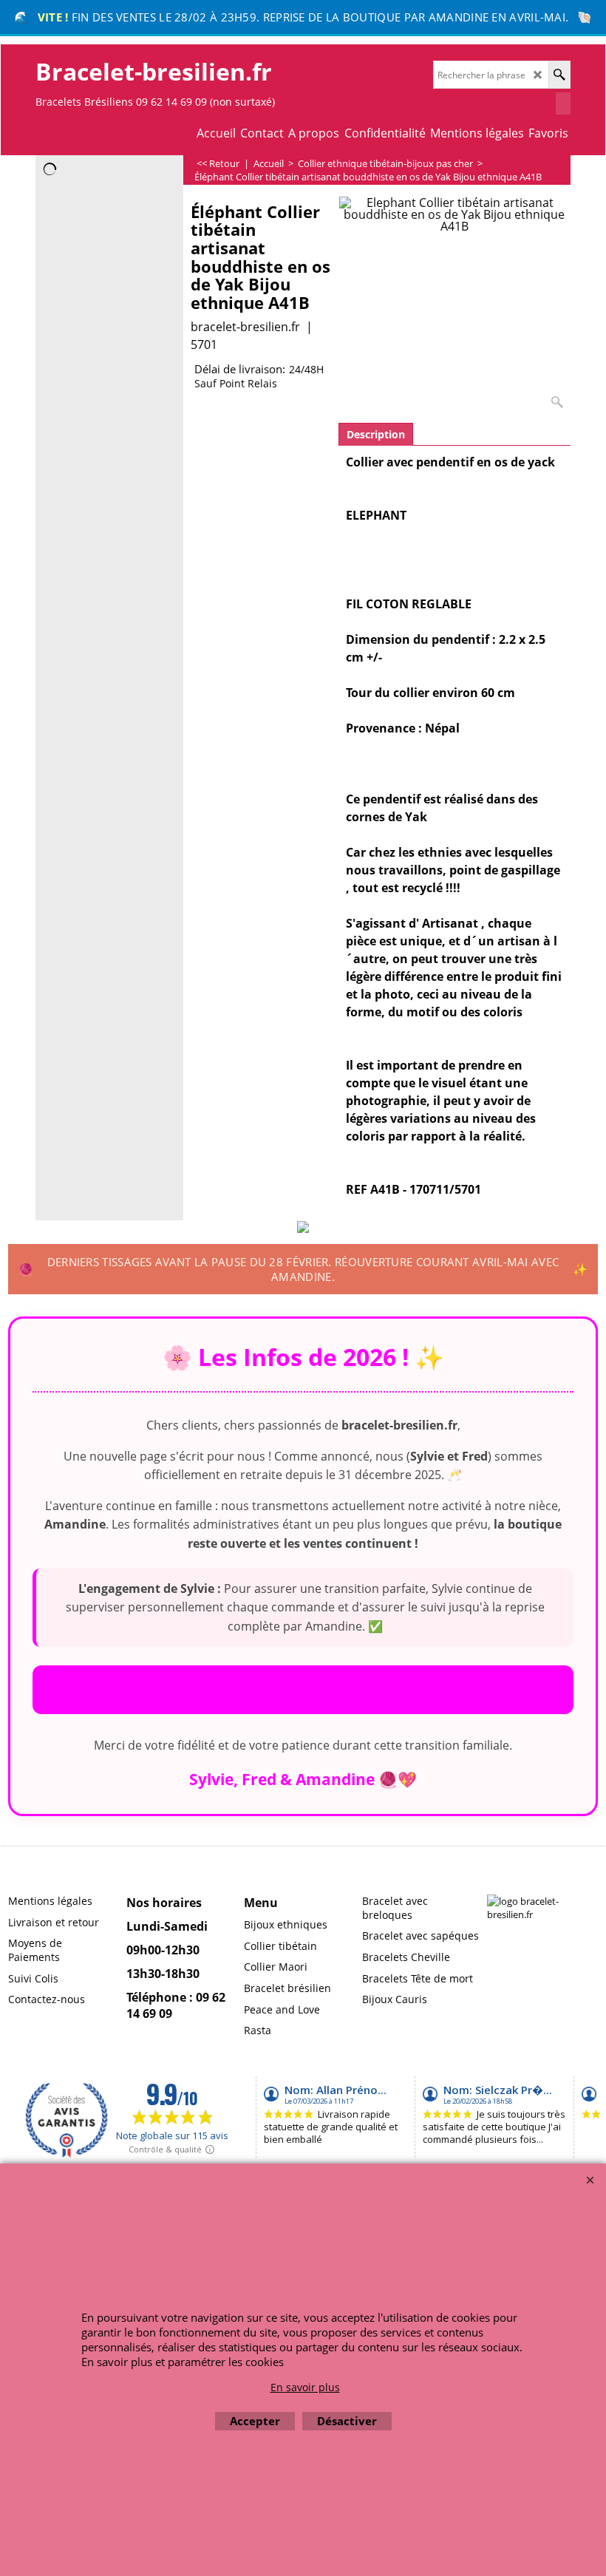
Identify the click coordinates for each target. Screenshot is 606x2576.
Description (376, 434)
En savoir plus (305, 2387)
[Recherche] (559, 75)
